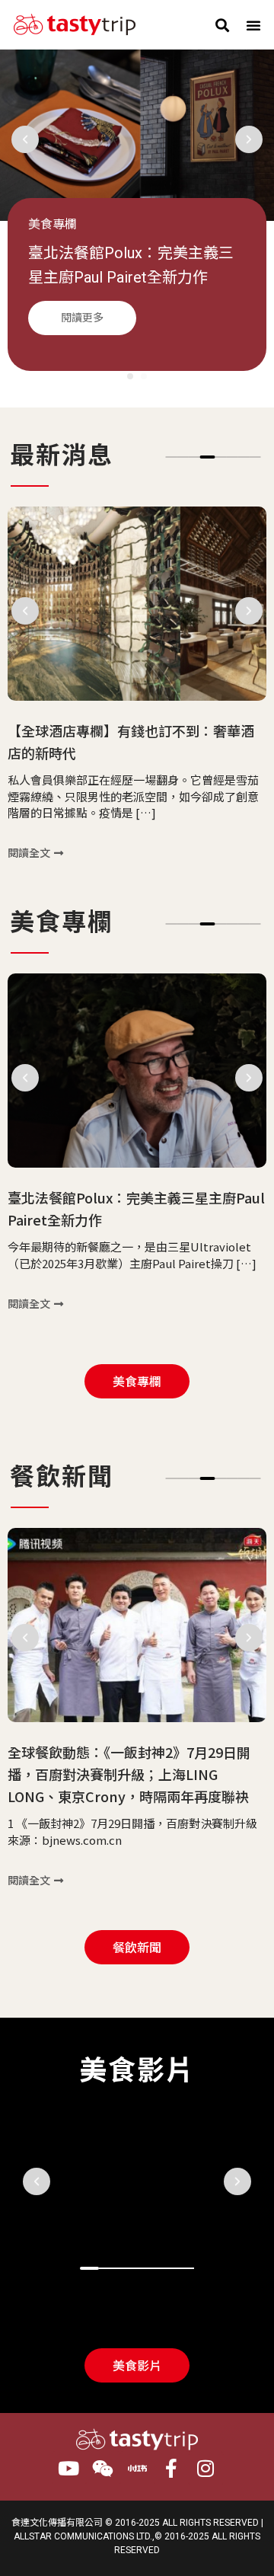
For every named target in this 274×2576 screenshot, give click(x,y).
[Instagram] (206, 2468)
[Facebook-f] (172, 2468)
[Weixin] (103, 2468)
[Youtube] (69, 2468)
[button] (222, 25)
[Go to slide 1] (89, 2268)
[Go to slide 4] (208, 457)
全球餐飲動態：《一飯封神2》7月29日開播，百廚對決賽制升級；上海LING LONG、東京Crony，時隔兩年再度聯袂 (129, 1774)
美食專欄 (53, 224)
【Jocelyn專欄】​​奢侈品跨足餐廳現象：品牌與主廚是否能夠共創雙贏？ (135, 277)
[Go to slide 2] (144, 376)
